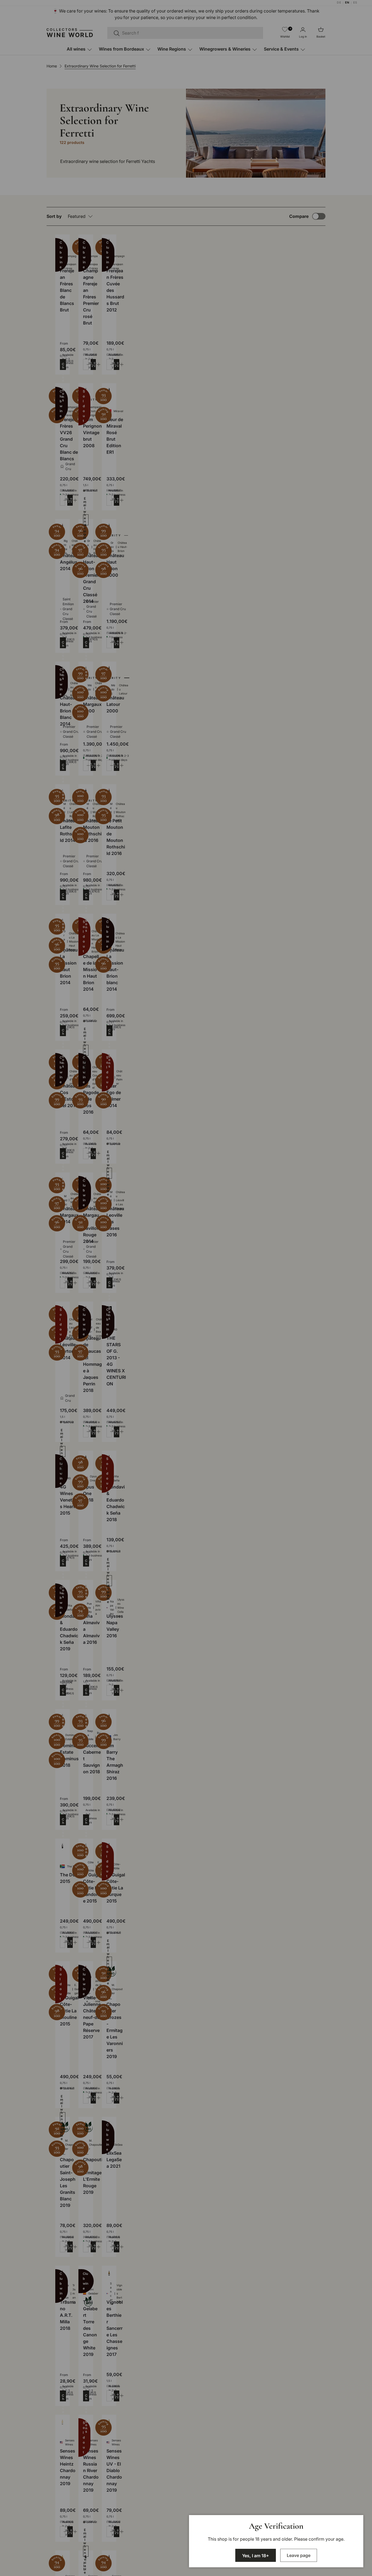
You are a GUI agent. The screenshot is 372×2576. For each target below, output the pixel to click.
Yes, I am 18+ (256, 2556)
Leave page (299, 2555)
